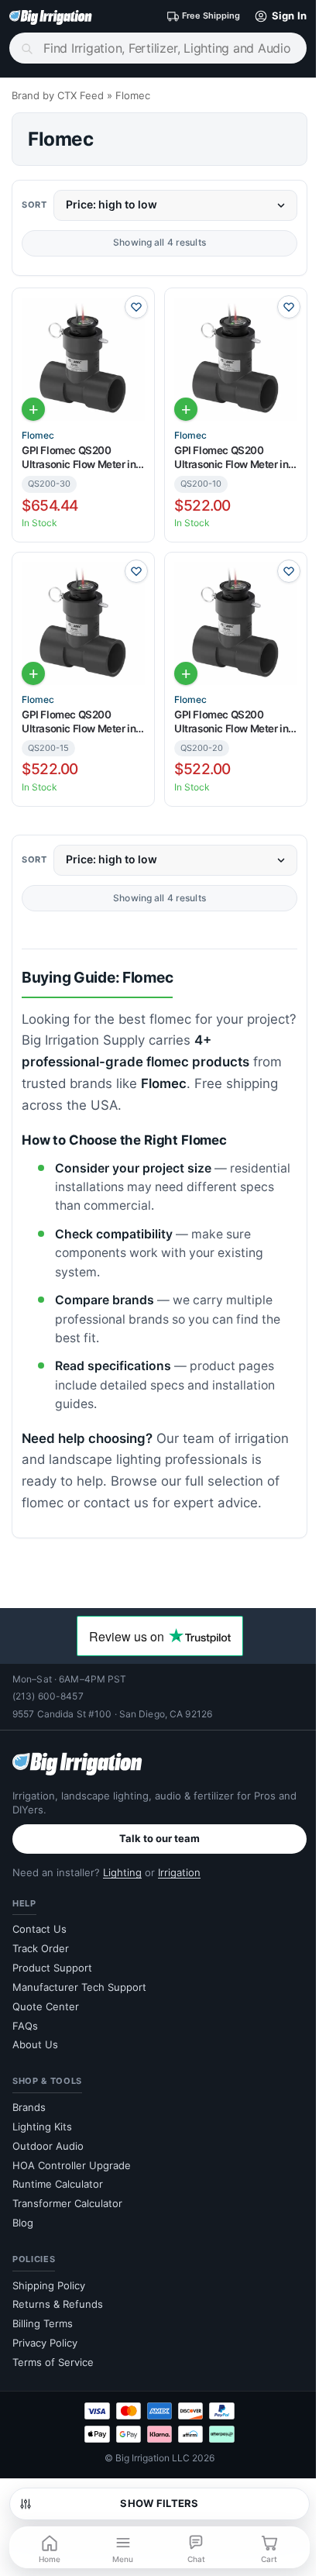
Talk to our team (159, 1838)
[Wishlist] (136, 307)
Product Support (52, 1968)
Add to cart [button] (33, 409)
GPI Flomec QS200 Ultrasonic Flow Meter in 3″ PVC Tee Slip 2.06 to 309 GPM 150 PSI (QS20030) (79, 458)
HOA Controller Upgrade (72, 2165)
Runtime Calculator (58, 2184)
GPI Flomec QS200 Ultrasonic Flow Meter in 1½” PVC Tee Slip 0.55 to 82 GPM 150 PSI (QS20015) (80, 722)
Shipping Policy (49, 2285)
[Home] (51, 16)
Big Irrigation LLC (153, 2458)
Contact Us (39, 1929)
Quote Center (46, 2006)
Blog (23, 2223)
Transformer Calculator (67, 2203)
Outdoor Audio (48, 2146)
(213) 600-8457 (48, 1696)
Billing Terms (43, 2323)
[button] (277, 16)
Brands (29, 2107)
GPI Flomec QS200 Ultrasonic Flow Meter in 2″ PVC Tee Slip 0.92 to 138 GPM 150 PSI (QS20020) (231, 722)
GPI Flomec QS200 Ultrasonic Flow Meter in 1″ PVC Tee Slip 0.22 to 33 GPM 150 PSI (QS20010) (235, 458)
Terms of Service (53, 2362)
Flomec (38, 436)
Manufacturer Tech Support (79, 1987)
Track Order (41, 1948)
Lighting (122, 1872)
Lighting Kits (42, 2127)
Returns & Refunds (58, 2304)
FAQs (25, 2026)
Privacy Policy (45, 2343)
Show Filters (159, 2503)
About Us (35, 2044)
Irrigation (179, 1872)
